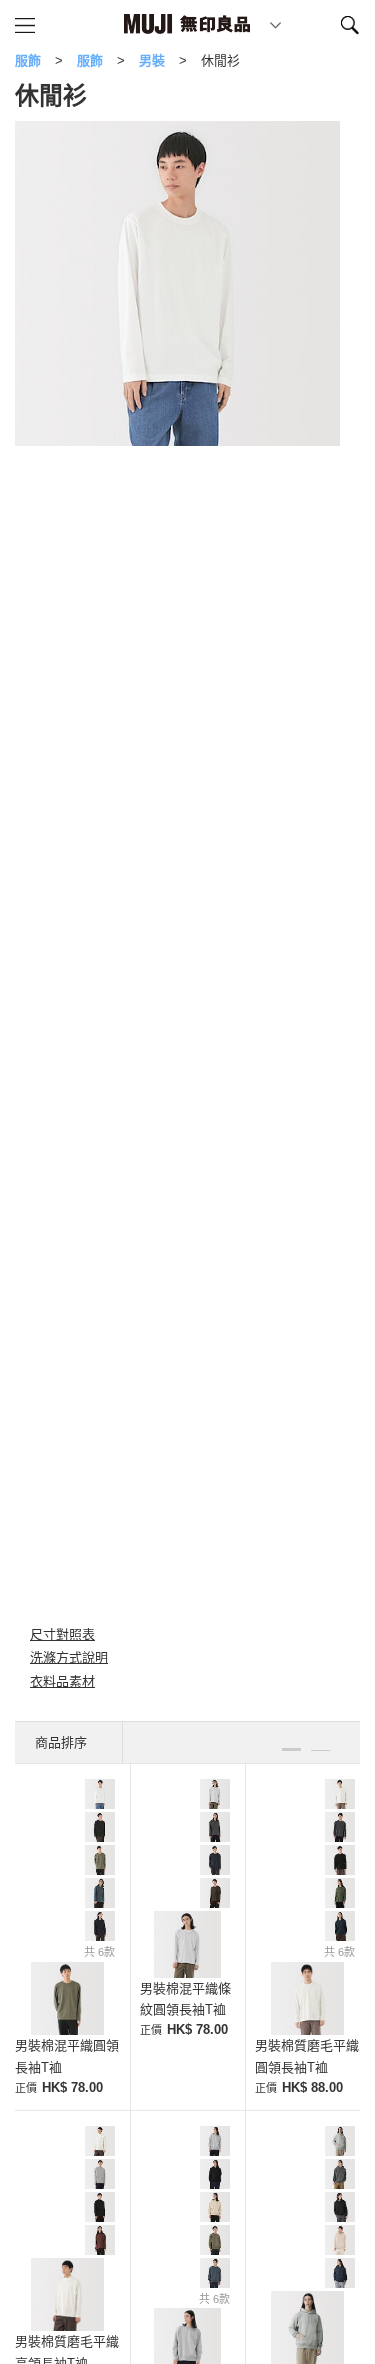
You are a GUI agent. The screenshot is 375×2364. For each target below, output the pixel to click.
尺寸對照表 (62, 1634)
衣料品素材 (62, 1681)
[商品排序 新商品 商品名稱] (69, 1742)
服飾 (28, 60)
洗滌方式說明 (69, 1657)
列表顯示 (320, 1741)
